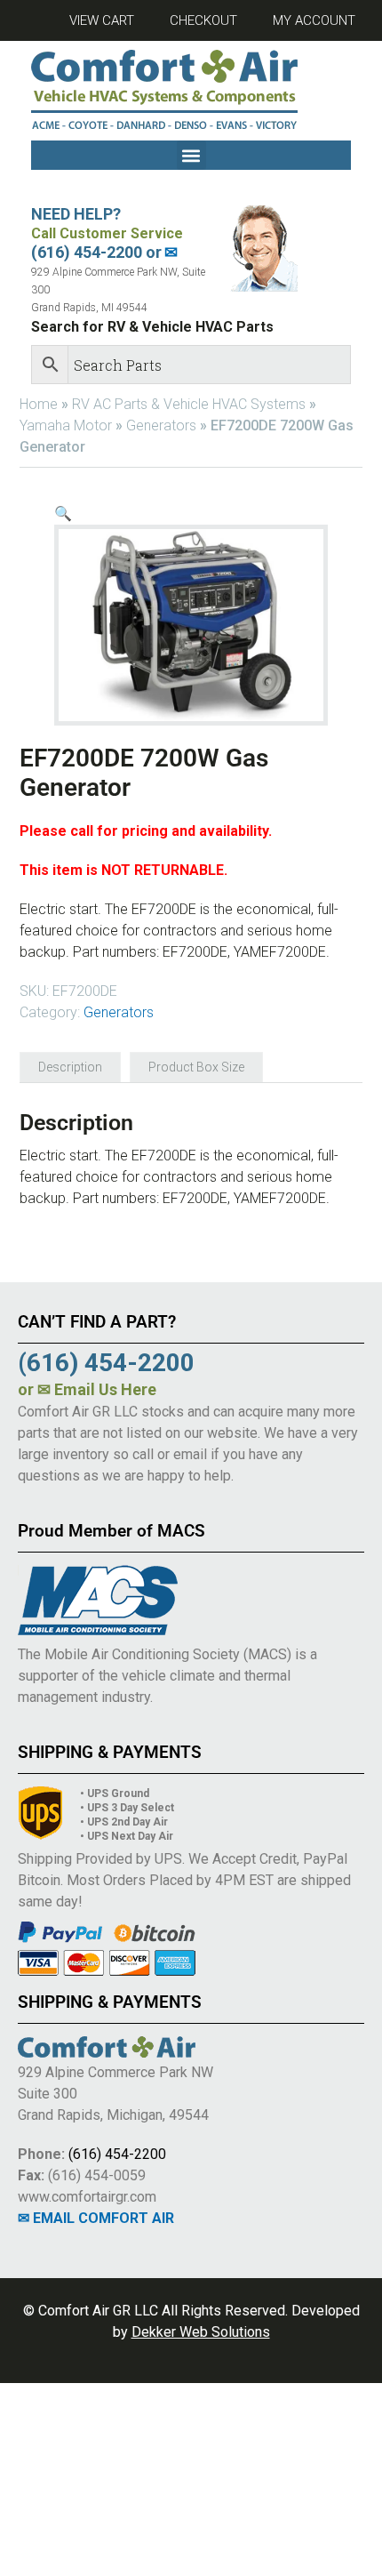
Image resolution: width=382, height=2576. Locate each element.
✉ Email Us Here (97, 1389)
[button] (191, 155)
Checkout (203, 20)
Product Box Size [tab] (196, 1067)
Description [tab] (70, 1067)
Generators (161, 425)
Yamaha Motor (66, 425)
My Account (314, 20)
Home (39, 404)
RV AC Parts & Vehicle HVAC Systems (189, 404)
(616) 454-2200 (117, 2154)
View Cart (102, 20)
